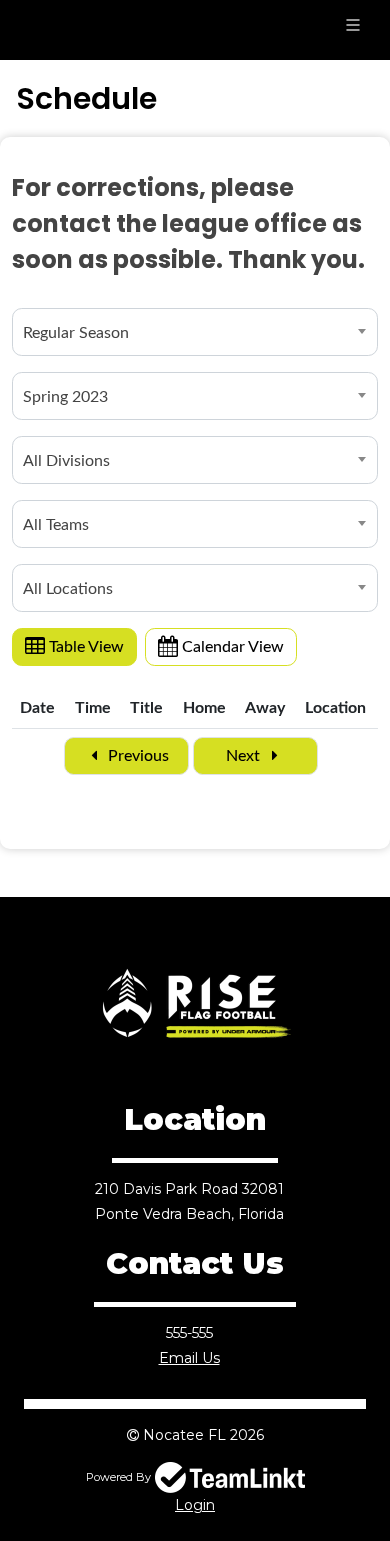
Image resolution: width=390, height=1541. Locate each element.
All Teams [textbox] (56, 525)
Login (195, 1505)
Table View (84, 647)
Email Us (189, 1358)
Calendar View (231, 647)
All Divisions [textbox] (66, 461)
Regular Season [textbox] (76, 333)
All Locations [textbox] (68, 589)
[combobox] (195, 332)
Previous (136, 756)
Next (245, 756)
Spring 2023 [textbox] (65, 397)
